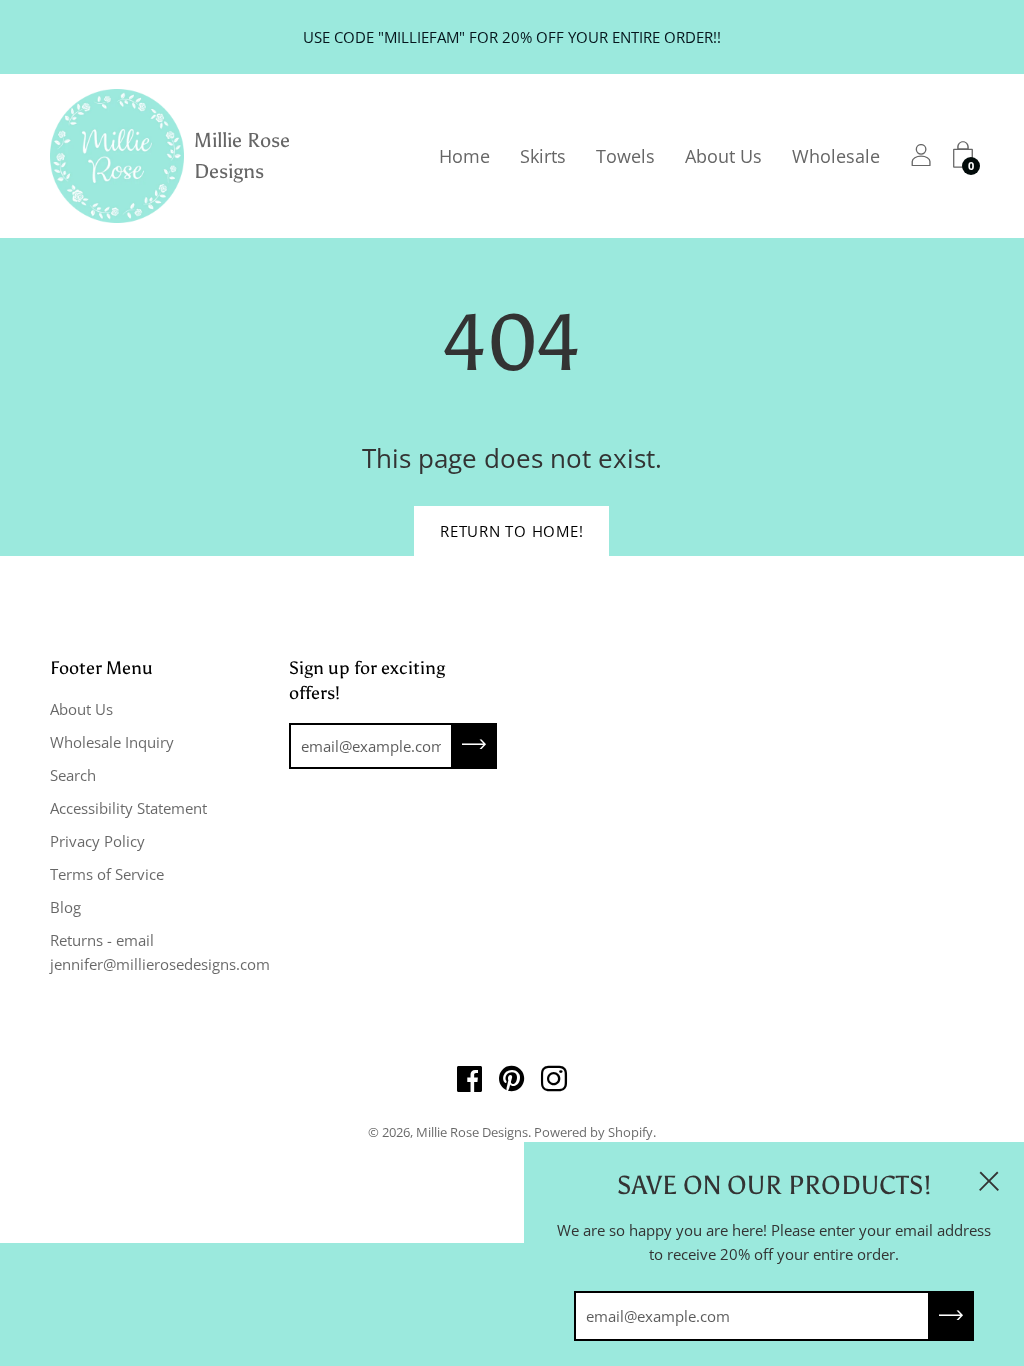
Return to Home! (511, 531)
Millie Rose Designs (242, 155)
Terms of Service (107, 874)
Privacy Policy (97, 841)
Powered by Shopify (593, 1132)
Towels (625, 156)
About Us (723, 156)
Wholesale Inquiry (112, 742)
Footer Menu (101, 668)
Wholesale (836, 156)
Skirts (543, 156)
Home (464, 156)
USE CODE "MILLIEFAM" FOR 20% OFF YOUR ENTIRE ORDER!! (512, 37)
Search (73, 775)
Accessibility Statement (128, 808)
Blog (65, 907)
